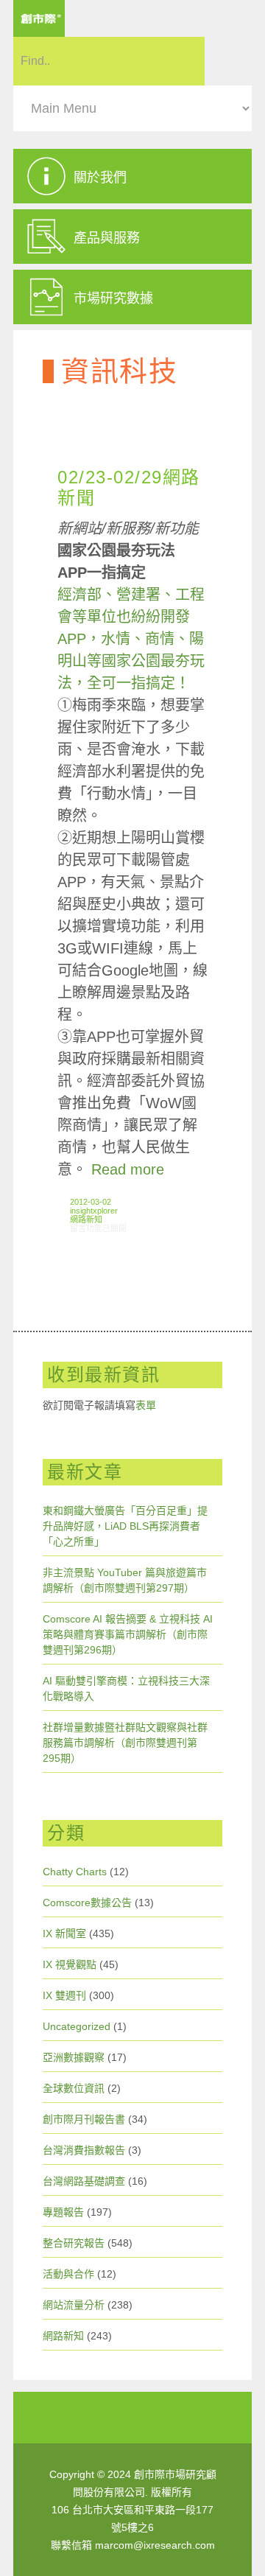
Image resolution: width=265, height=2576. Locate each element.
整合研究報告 (74, 2243)
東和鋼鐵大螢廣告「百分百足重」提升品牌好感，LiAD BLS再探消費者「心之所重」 (125, 1526)
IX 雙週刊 (64, 1995)
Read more (128, 1169)
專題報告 (63, 2212)
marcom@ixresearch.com (155, 2545)
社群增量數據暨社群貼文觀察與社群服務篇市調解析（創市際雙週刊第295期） (125, 1743)
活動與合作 (68, 2274)
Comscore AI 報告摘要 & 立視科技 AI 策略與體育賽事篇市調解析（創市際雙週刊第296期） (128, 1634)
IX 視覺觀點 (70, 1964)
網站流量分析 (74, 2305)
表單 (146, 1405)
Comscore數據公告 (87, 1903)
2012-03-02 (91, 1202)
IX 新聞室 (64, 1933)
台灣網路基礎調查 (84, 2181)
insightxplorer (94, 1211)
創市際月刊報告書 (84, 2119)
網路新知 (86, 1219)
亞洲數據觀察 (74, 2057)
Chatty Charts (75, 1872)
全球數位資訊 (74, 2088)
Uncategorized (77, 2026)
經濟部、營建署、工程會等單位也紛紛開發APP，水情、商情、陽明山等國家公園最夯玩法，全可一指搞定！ (131, 639)
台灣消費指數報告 (84, 2150)
